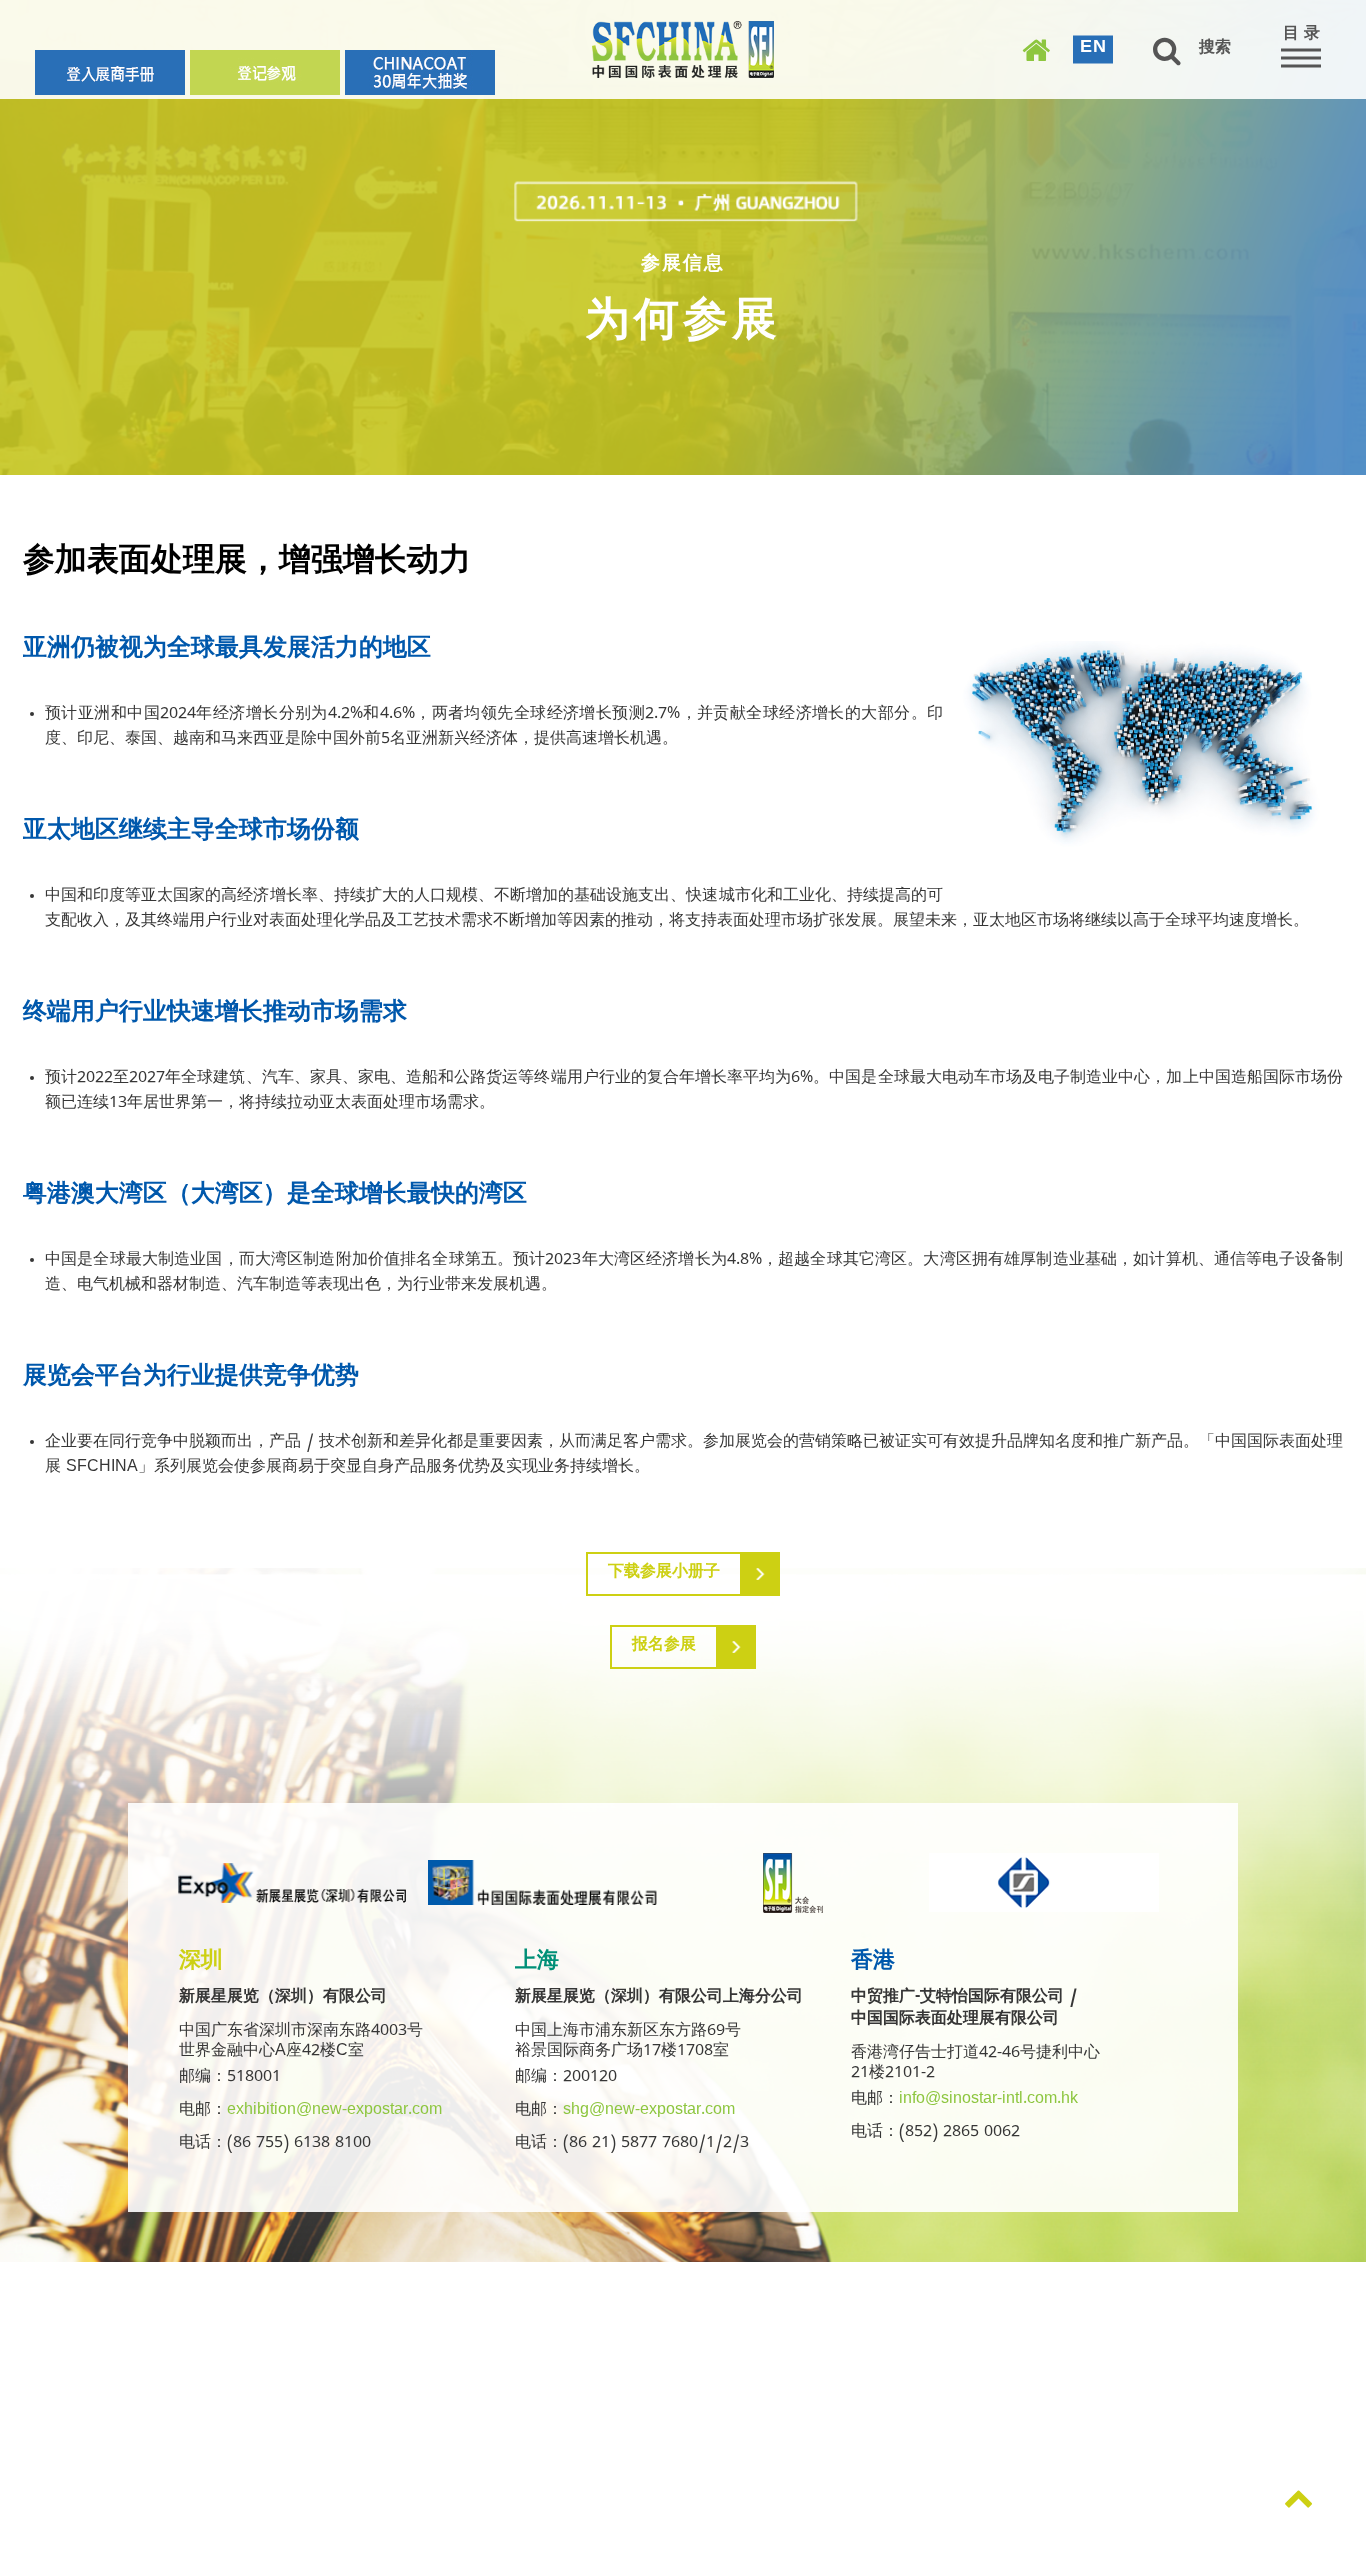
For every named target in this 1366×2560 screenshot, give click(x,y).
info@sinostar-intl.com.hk (988, 2101)
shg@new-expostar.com (649, 2112)
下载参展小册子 (664, 1574)
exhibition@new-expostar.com (334, 2112)
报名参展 (664, 1647)
